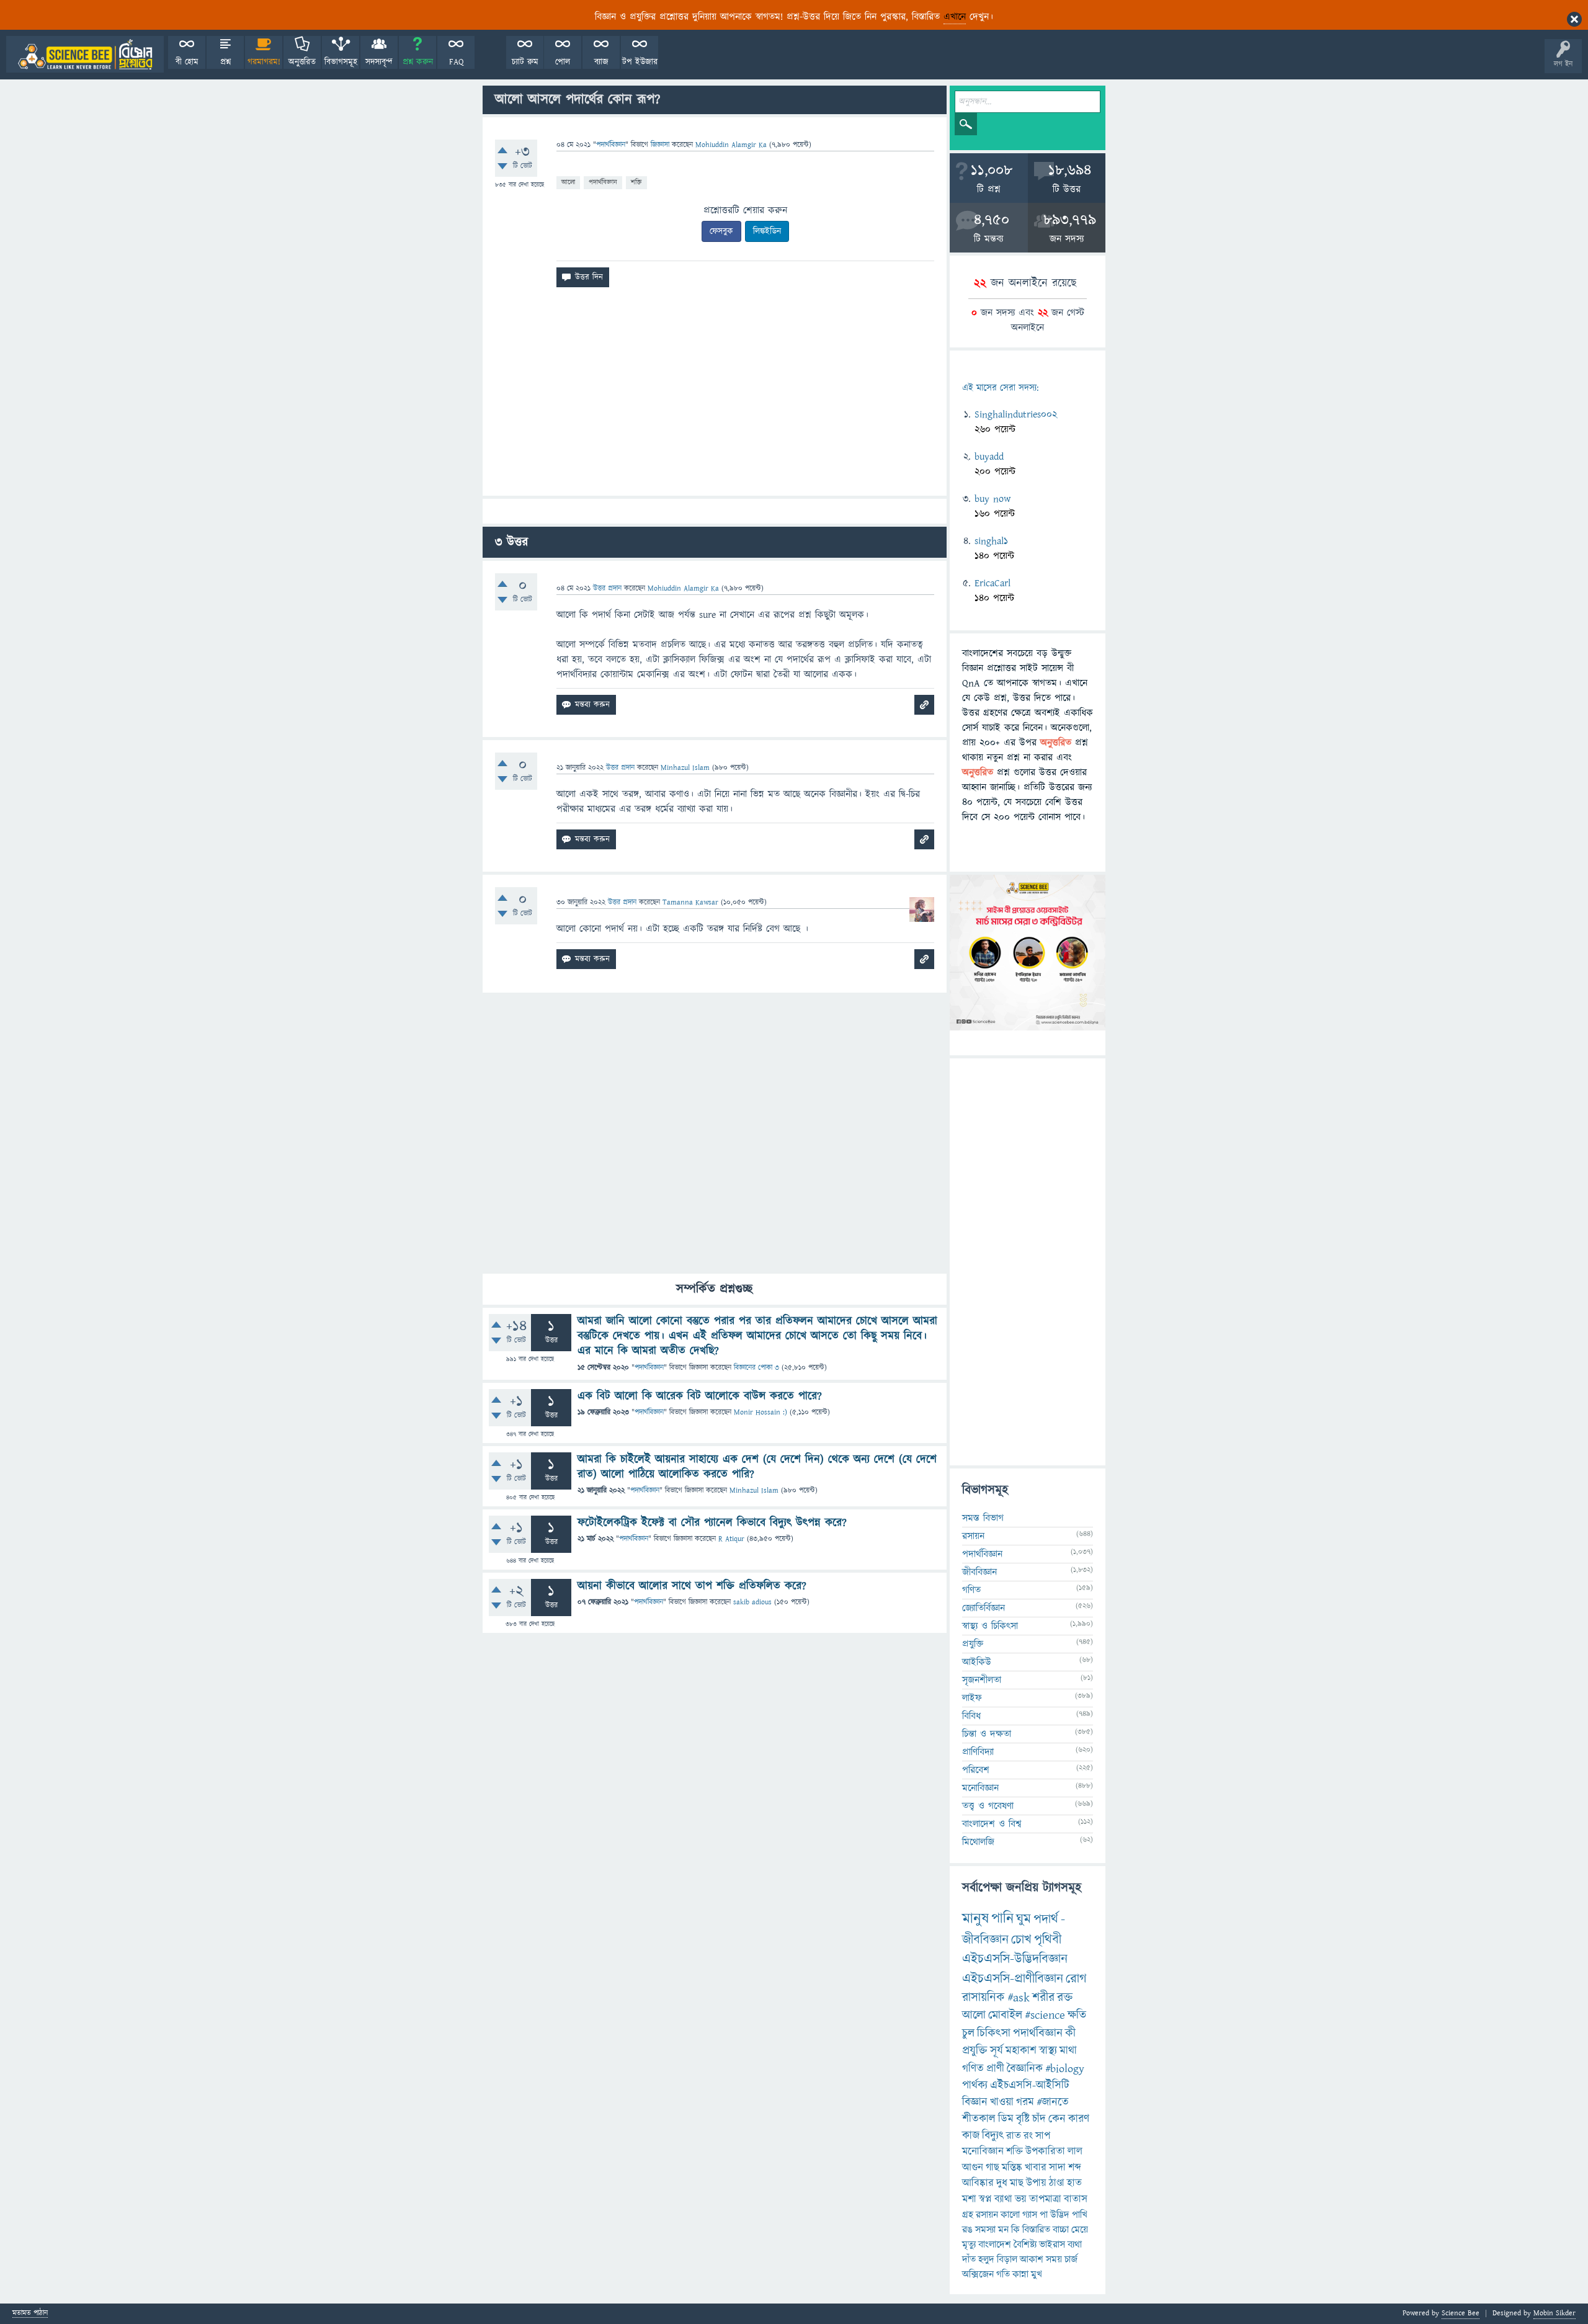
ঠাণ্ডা (1057, 2183)
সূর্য (997, 2051)
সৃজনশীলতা (982, 1680)
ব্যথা (1075, 2245)
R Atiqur (731, 1539)
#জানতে (1053, 2102)
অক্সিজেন (978, 2274)
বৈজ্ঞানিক (1025, 2069)
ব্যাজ (601, 62)
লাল (1075, 2152)
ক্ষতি (1077, 2015)
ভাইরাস (1052, 2245)
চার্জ (1071, 2259)
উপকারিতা (1045, 2152)
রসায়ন (987, 2215)
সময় (1054, 2259)
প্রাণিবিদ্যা (978, 1752)
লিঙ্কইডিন (767, 231)
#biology (1065, 2069)
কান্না (1020, 2274)
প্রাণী (995, 2069)
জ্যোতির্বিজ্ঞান (984, 1608)
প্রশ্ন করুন (418, 62)
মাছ (1017, 2183)
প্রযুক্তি (973, 1644)
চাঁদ (1039, 2119)
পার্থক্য (975, 2085)
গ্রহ (968, 2215)
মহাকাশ (1021, 2051)
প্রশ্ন (225, 62)
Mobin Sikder (1555, 2313)
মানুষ (975, 1919)
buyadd (989, 457)
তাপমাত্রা (1045, 2199)
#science (1045, 2015)
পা (1044, 2215)
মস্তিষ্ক (1012, 2168)
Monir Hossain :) (761, 1412)
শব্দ (1075, 2168)
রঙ (967, 2230)
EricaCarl (993, 583)
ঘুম (1024, 1919)
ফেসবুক (721, 231)
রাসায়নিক (984, 1998)
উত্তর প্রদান (607, 588)
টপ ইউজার (640, 62)
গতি (1003, 2274)
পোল (563, 62)
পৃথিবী (1048, 1940)
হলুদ (986, 2259)
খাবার (1036, 2168)
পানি (1002, 1919)
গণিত (971, 1590)
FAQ (456, 62)
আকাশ (1032, 2259)
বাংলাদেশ (995, 2245)
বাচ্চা (1061, 2230)
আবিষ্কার (978, 2183)
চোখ (1021, 1940)
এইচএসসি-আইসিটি (1030, 2085)
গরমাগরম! (264, 62)
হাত (1074, 2183)
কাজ (971, 2136)
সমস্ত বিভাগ (983, 1518)
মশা (969, 2199)
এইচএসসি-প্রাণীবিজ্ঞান (1013, 1979)
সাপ (1043, 2136)
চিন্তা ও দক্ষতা (987, 1734)
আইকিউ (977, 1662)
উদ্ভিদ (1060, 2215)
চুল (968, 2033)
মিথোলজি (978, 1842)
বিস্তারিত (1036, 2230)
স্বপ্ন (985, 2199)
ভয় (1021, 2199)
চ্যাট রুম (525, 62)
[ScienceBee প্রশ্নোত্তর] (85, 54)
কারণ (1079, 2119)
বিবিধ (971, 1716)
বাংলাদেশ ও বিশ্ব (992, 1824)
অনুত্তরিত (302, 62)
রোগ (1076, 1979)
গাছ (993, 2168)
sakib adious (752, 1602)
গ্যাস (1030, 2215)
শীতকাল (979, 2119)
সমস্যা (985, 2230)
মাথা (1068, 2051)
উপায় (1036, 2183)
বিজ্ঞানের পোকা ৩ (756, 1368)
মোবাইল (1005, 2015)
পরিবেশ (976, 1770)
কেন (1057, 2119)
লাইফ (972, 1698)
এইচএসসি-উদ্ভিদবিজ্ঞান (1015, 1959)
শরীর (1043, 1998)
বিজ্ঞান (975, 2102)
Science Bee (1461, 2313)
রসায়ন (973, 1536)
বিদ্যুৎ (993, 2136)
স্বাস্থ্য (1048, 2051)
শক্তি (636, 182)
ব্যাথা (1003, 2199)
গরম (1025, 2102)
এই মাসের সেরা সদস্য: (1000, 388)
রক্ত (1065, 1998)
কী (1070, 2033)
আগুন (973, 2168)
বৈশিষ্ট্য (1025, 2245)
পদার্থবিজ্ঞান (611, 145)
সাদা (1057, 2168)
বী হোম (187, 62)
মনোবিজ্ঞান (980, 1788)
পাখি (1080, 2215)
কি (1015, 2230)
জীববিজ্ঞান (979, 1572)
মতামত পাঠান (30, 2314)
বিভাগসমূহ (341, 62)
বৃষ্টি (1023, 2119)
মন (1003, 2230)
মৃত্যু (969, 2245)
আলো (568, 182)
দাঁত (969, 2259)
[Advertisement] (715, 396)
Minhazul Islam (754, 1490)
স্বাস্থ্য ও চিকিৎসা (990, 1626)
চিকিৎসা (994, 2033)
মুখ (1037, 2274)
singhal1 (991, 541)
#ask (1019, 1998)
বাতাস (1076, 2199)
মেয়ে (1080, 2230)
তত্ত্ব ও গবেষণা (988, 1806)
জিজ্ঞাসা (661, 145)
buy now (993, 499)
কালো (1010, 2215)
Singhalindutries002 (1016, 414)
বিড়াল (1007, 2259)
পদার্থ (1046, 1919)
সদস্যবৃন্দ (379, 62)
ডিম (1006, 2119)
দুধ (1002, 2183)
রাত (1014, 2136)
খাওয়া (1002, 2102)
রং (1028, 2136)
